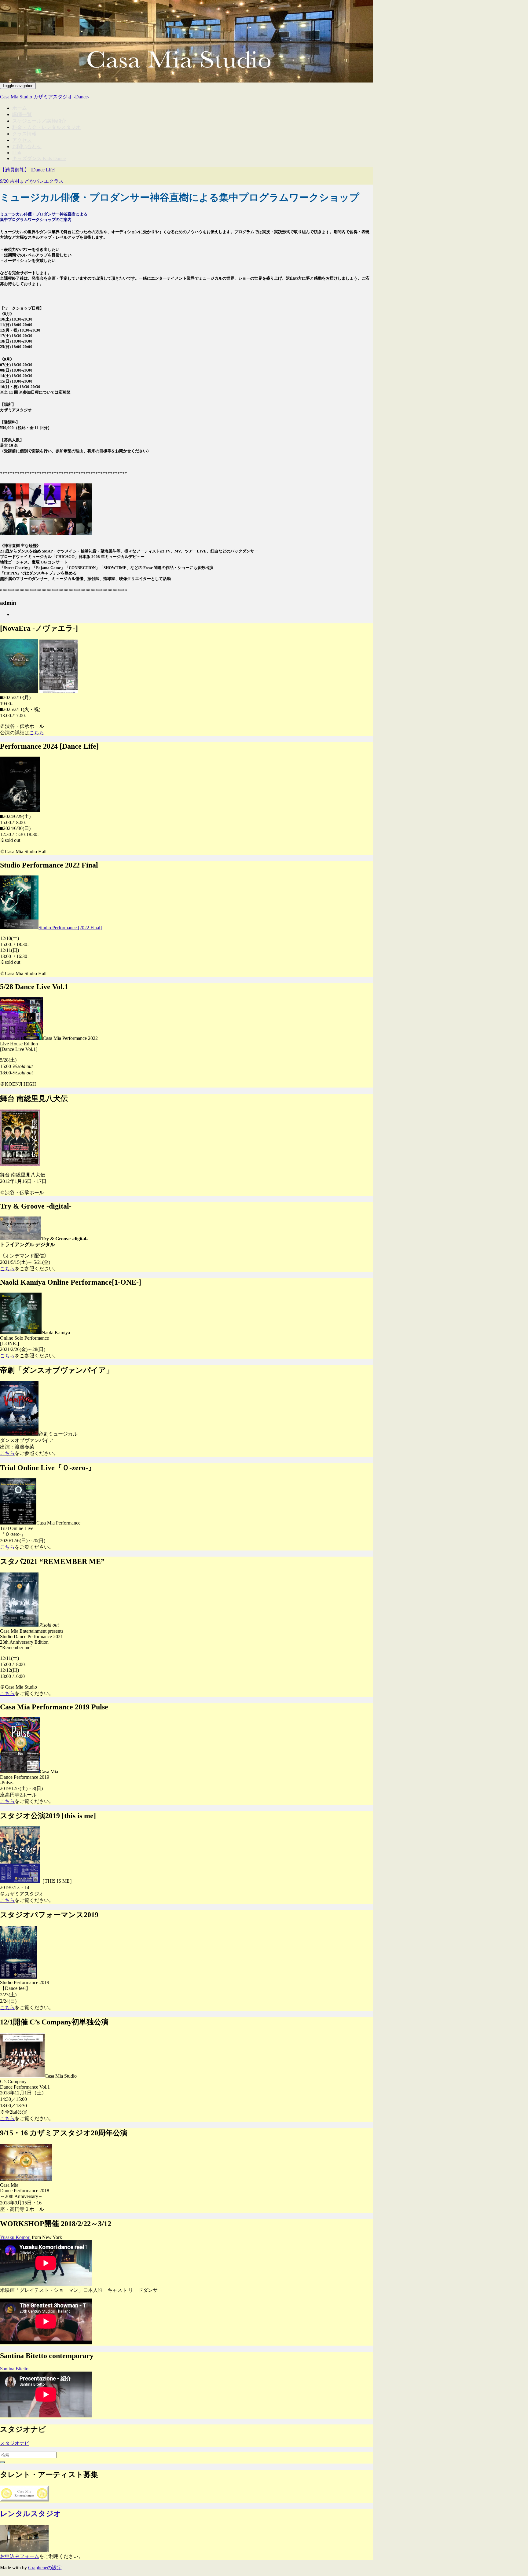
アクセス (22, 140)
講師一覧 (22, 114)
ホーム (20, 108)
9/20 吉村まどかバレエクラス (32, 181)
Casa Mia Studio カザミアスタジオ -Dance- (45, 97)
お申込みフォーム (20, 2556)
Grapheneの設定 (45, 2568)
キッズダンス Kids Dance (39, 158)
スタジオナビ (15, 2443)
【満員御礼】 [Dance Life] (28, 170)
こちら (37, 733)
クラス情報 (24, 134)
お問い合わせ (27, 147)
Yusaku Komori (15, 2237)
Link (17, 153)
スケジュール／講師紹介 (39, 121)
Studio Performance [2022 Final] (70, 928)
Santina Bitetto (14, 2369)
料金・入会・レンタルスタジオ (46, 127)
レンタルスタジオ (31, 2514)
